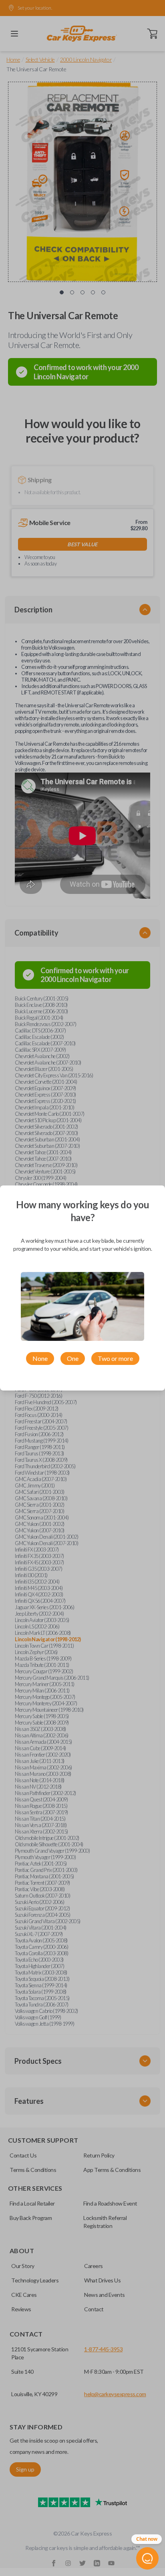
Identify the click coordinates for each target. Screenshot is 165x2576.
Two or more (115, 1358)
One (73, 1358)
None (40, 1358)
